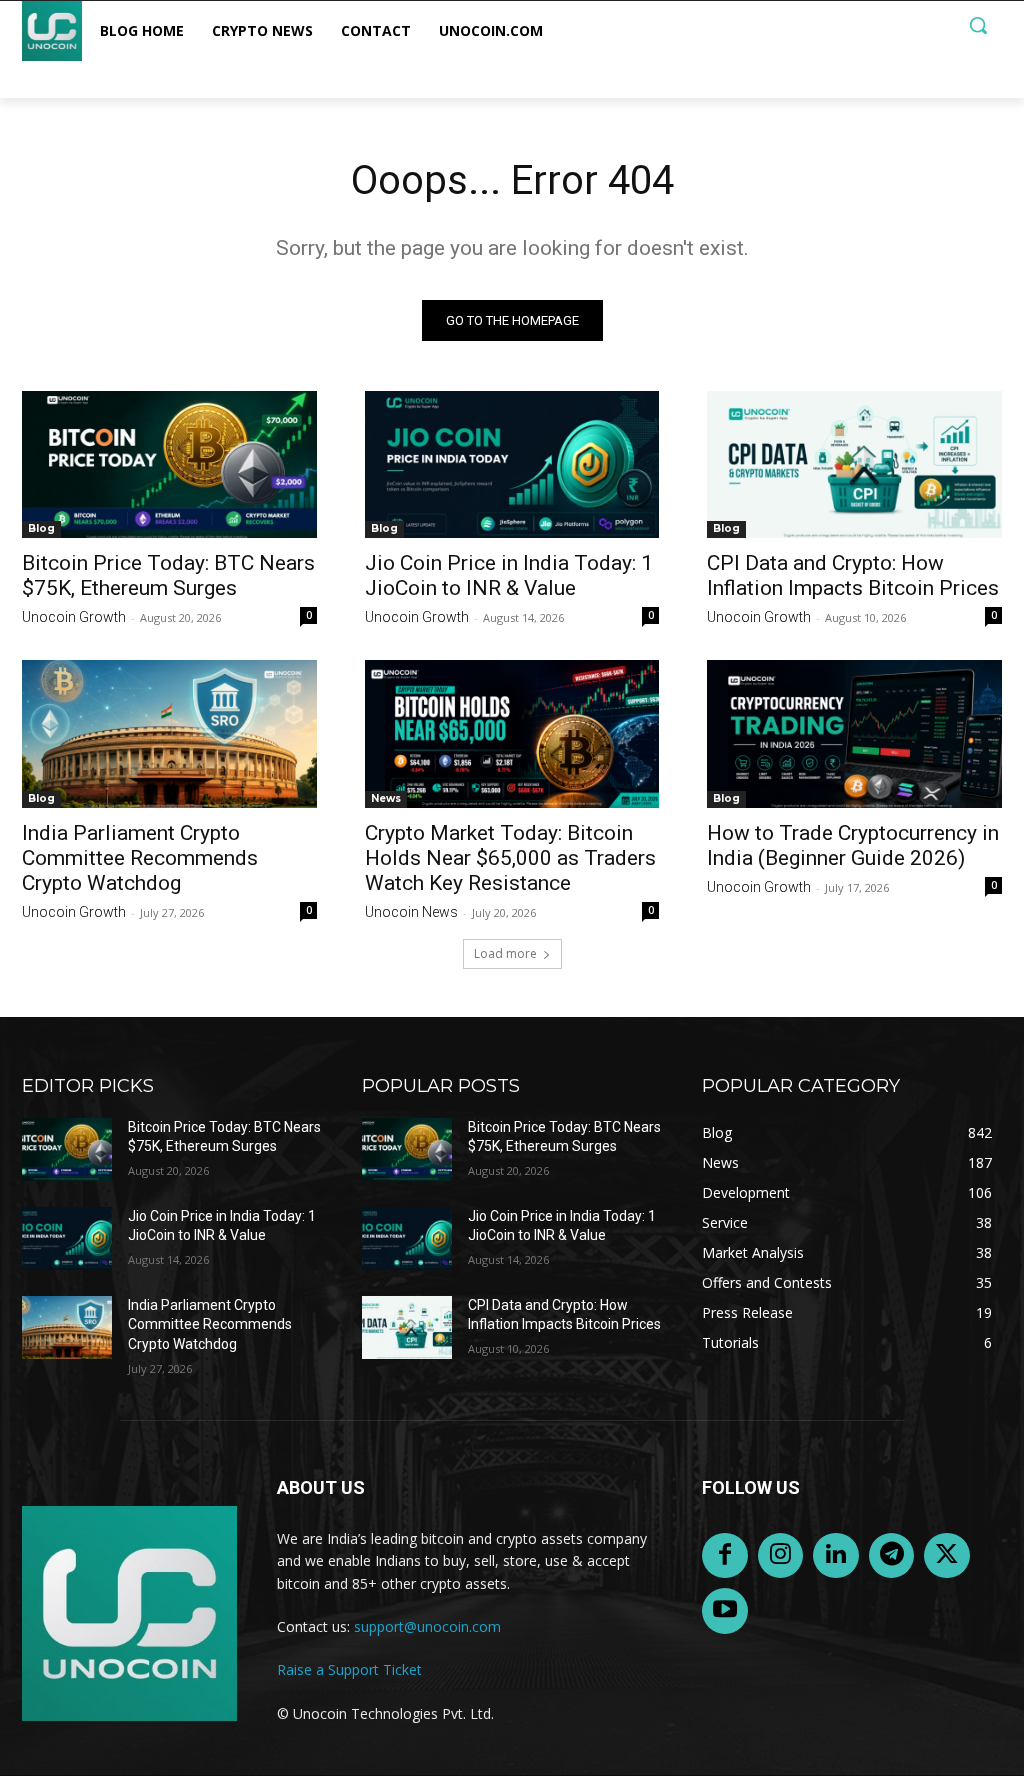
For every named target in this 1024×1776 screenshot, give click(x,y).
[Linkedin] (836, 1556)
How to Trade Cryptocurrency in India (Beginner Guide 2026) (853, 845)
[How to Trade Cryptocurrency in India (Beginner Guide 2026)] (854, 733)
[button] (978, 25)
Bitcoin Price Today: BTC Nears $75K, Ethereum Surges (168, 575)
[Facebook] (725, 1556)
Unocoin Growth (74, 617)
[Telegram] (892, 1556)
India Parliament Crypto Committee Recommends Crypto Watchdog (140, 858)
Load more (505, 953)
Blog (41, 528)
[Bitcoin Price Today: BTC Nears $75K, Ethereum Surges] (169, 464)
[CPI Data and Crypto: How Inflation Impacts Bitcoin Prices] (854, 464)
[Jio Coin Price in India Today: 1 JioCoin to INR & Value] (512, 464)
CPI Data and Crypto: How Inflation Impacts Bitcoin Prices (853, 575)
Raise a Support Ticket (349, 1669)
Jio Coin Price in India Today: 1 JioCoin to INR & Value (509, 575)
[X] (947, 1556)
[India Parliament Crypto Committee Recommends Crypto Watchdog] (169, 733)
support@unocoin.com (427, 1626)
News (386, 798)
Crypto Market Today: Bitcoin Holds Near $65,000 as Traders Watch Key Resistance (510, 858)
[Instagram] (781, 1556)
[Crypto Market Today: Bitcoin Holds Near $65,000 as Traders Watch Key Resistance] (512, 733)
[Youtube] (725, 1611)
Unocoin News (411, 912)
